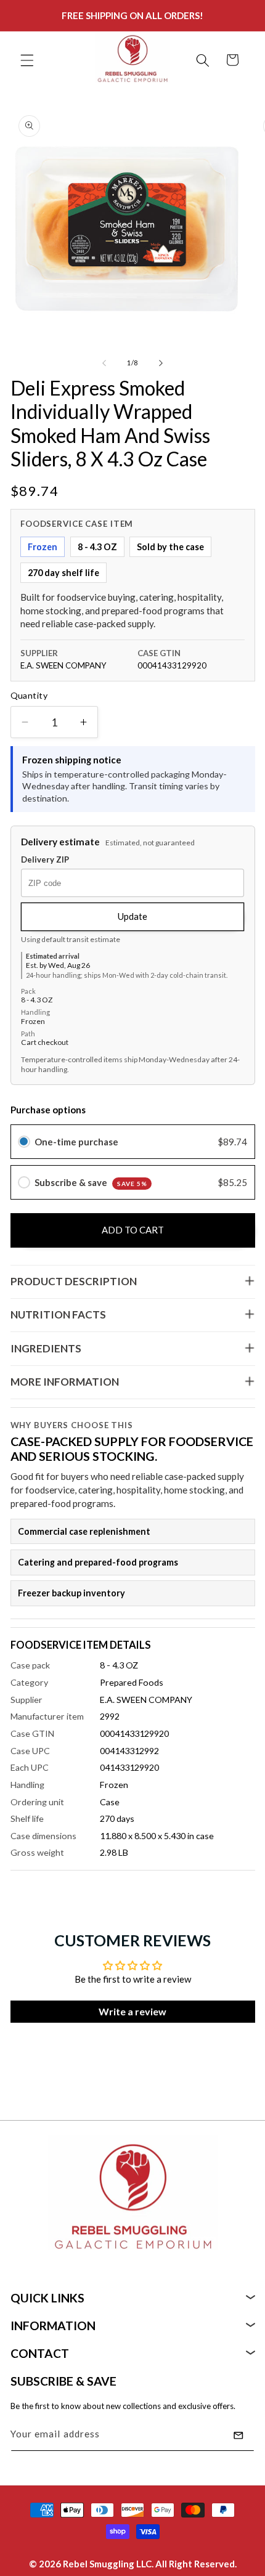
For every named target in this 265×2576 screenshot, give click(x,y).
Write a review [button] (132, 2011)
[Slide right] (161, 363)
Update (132, 916)
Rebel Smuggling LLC (107, 2564)
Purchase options (48, 1110)
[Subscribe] (238, 2436)
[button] (27, 60)
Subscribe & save (91, 1182)
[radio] (24, 1142)
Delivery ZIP (45, 860)
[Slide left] (104, 363)
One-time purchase (76, 1142)
